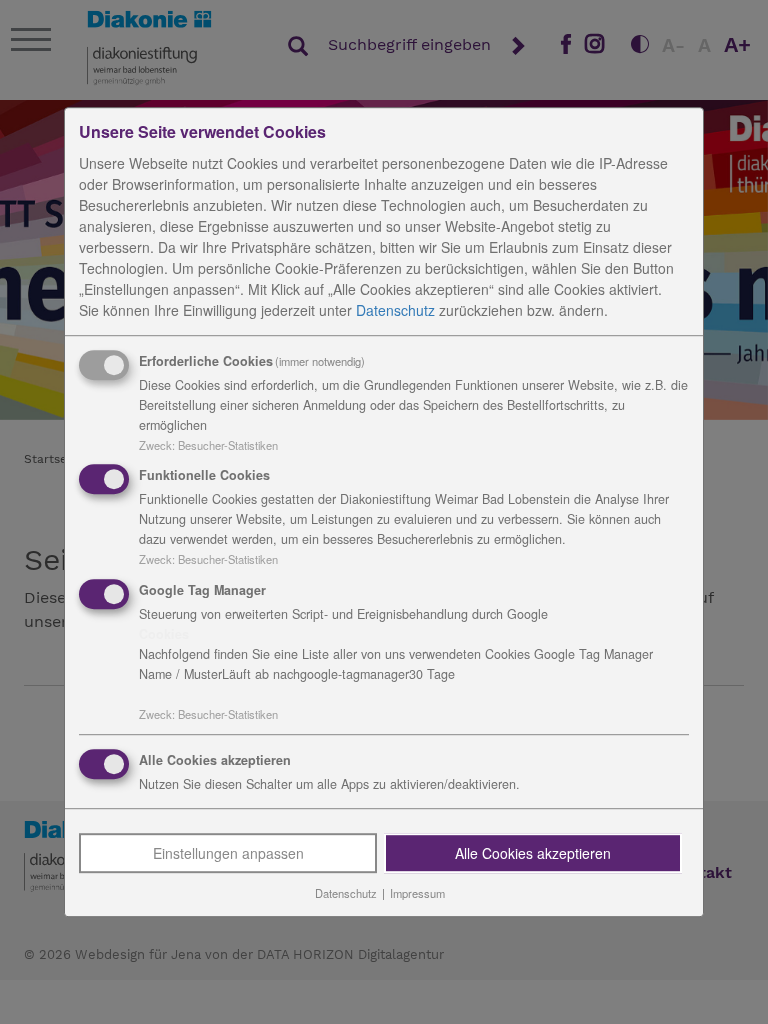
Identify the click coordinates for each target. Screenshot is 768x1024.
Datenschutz (395, 310)
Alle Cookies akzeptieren (533, 853)
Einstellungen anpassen (228, 853)
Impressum (417, 893)
